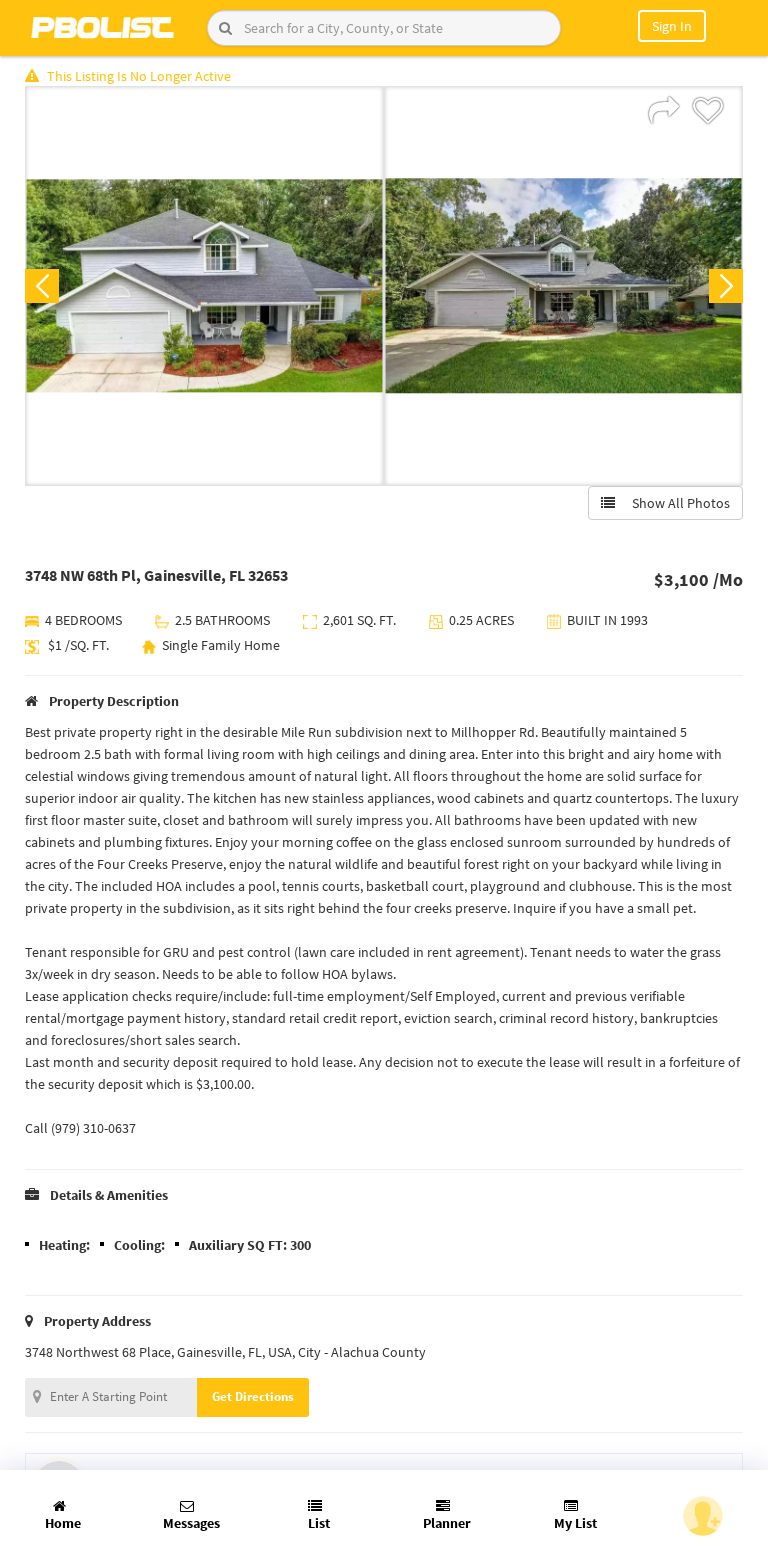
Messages (191, 1523)
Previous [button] (42, 286)
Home (63, 1523)
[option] (204, 286)
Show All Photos (676, 503)
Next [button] (726, 286)
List (319, 1523)
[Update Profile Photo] (703, 1516)
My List (575, 1523)
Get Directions (253, 1396)
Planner (447, 1523)
